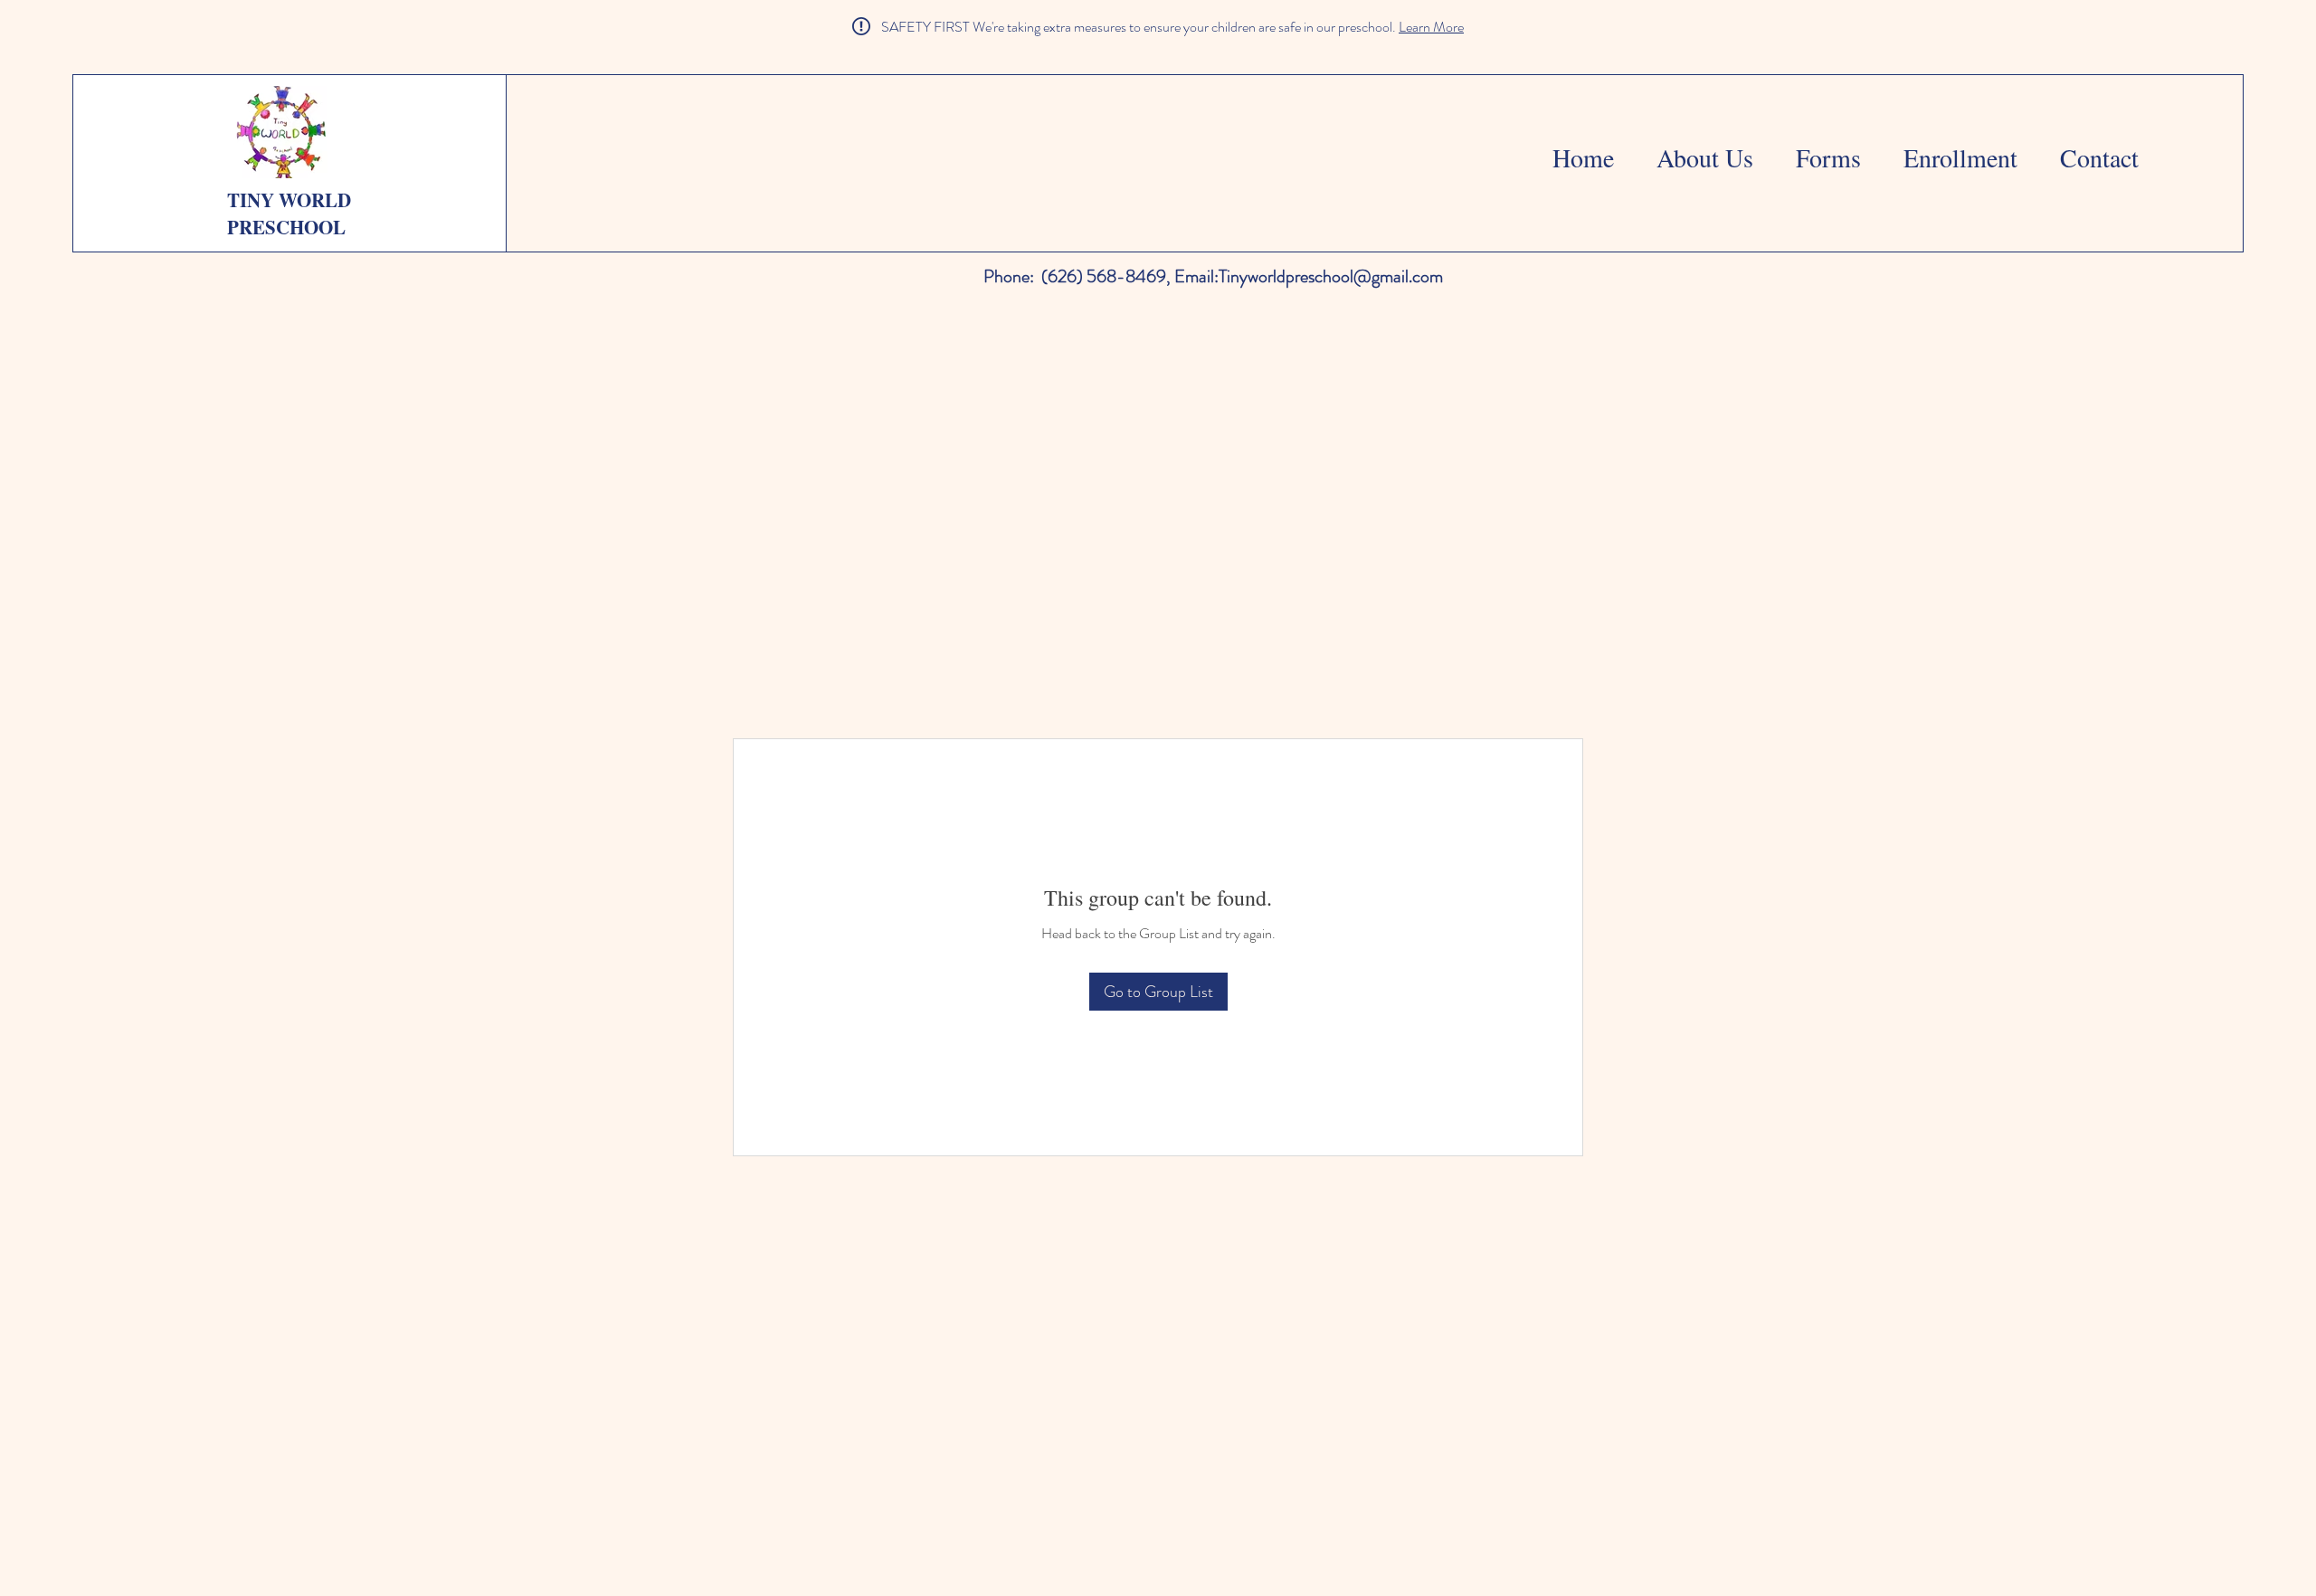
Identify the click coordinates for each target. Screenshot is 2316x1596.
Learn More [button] (1431, 27)
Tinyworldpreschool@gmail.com (1331, 276)
